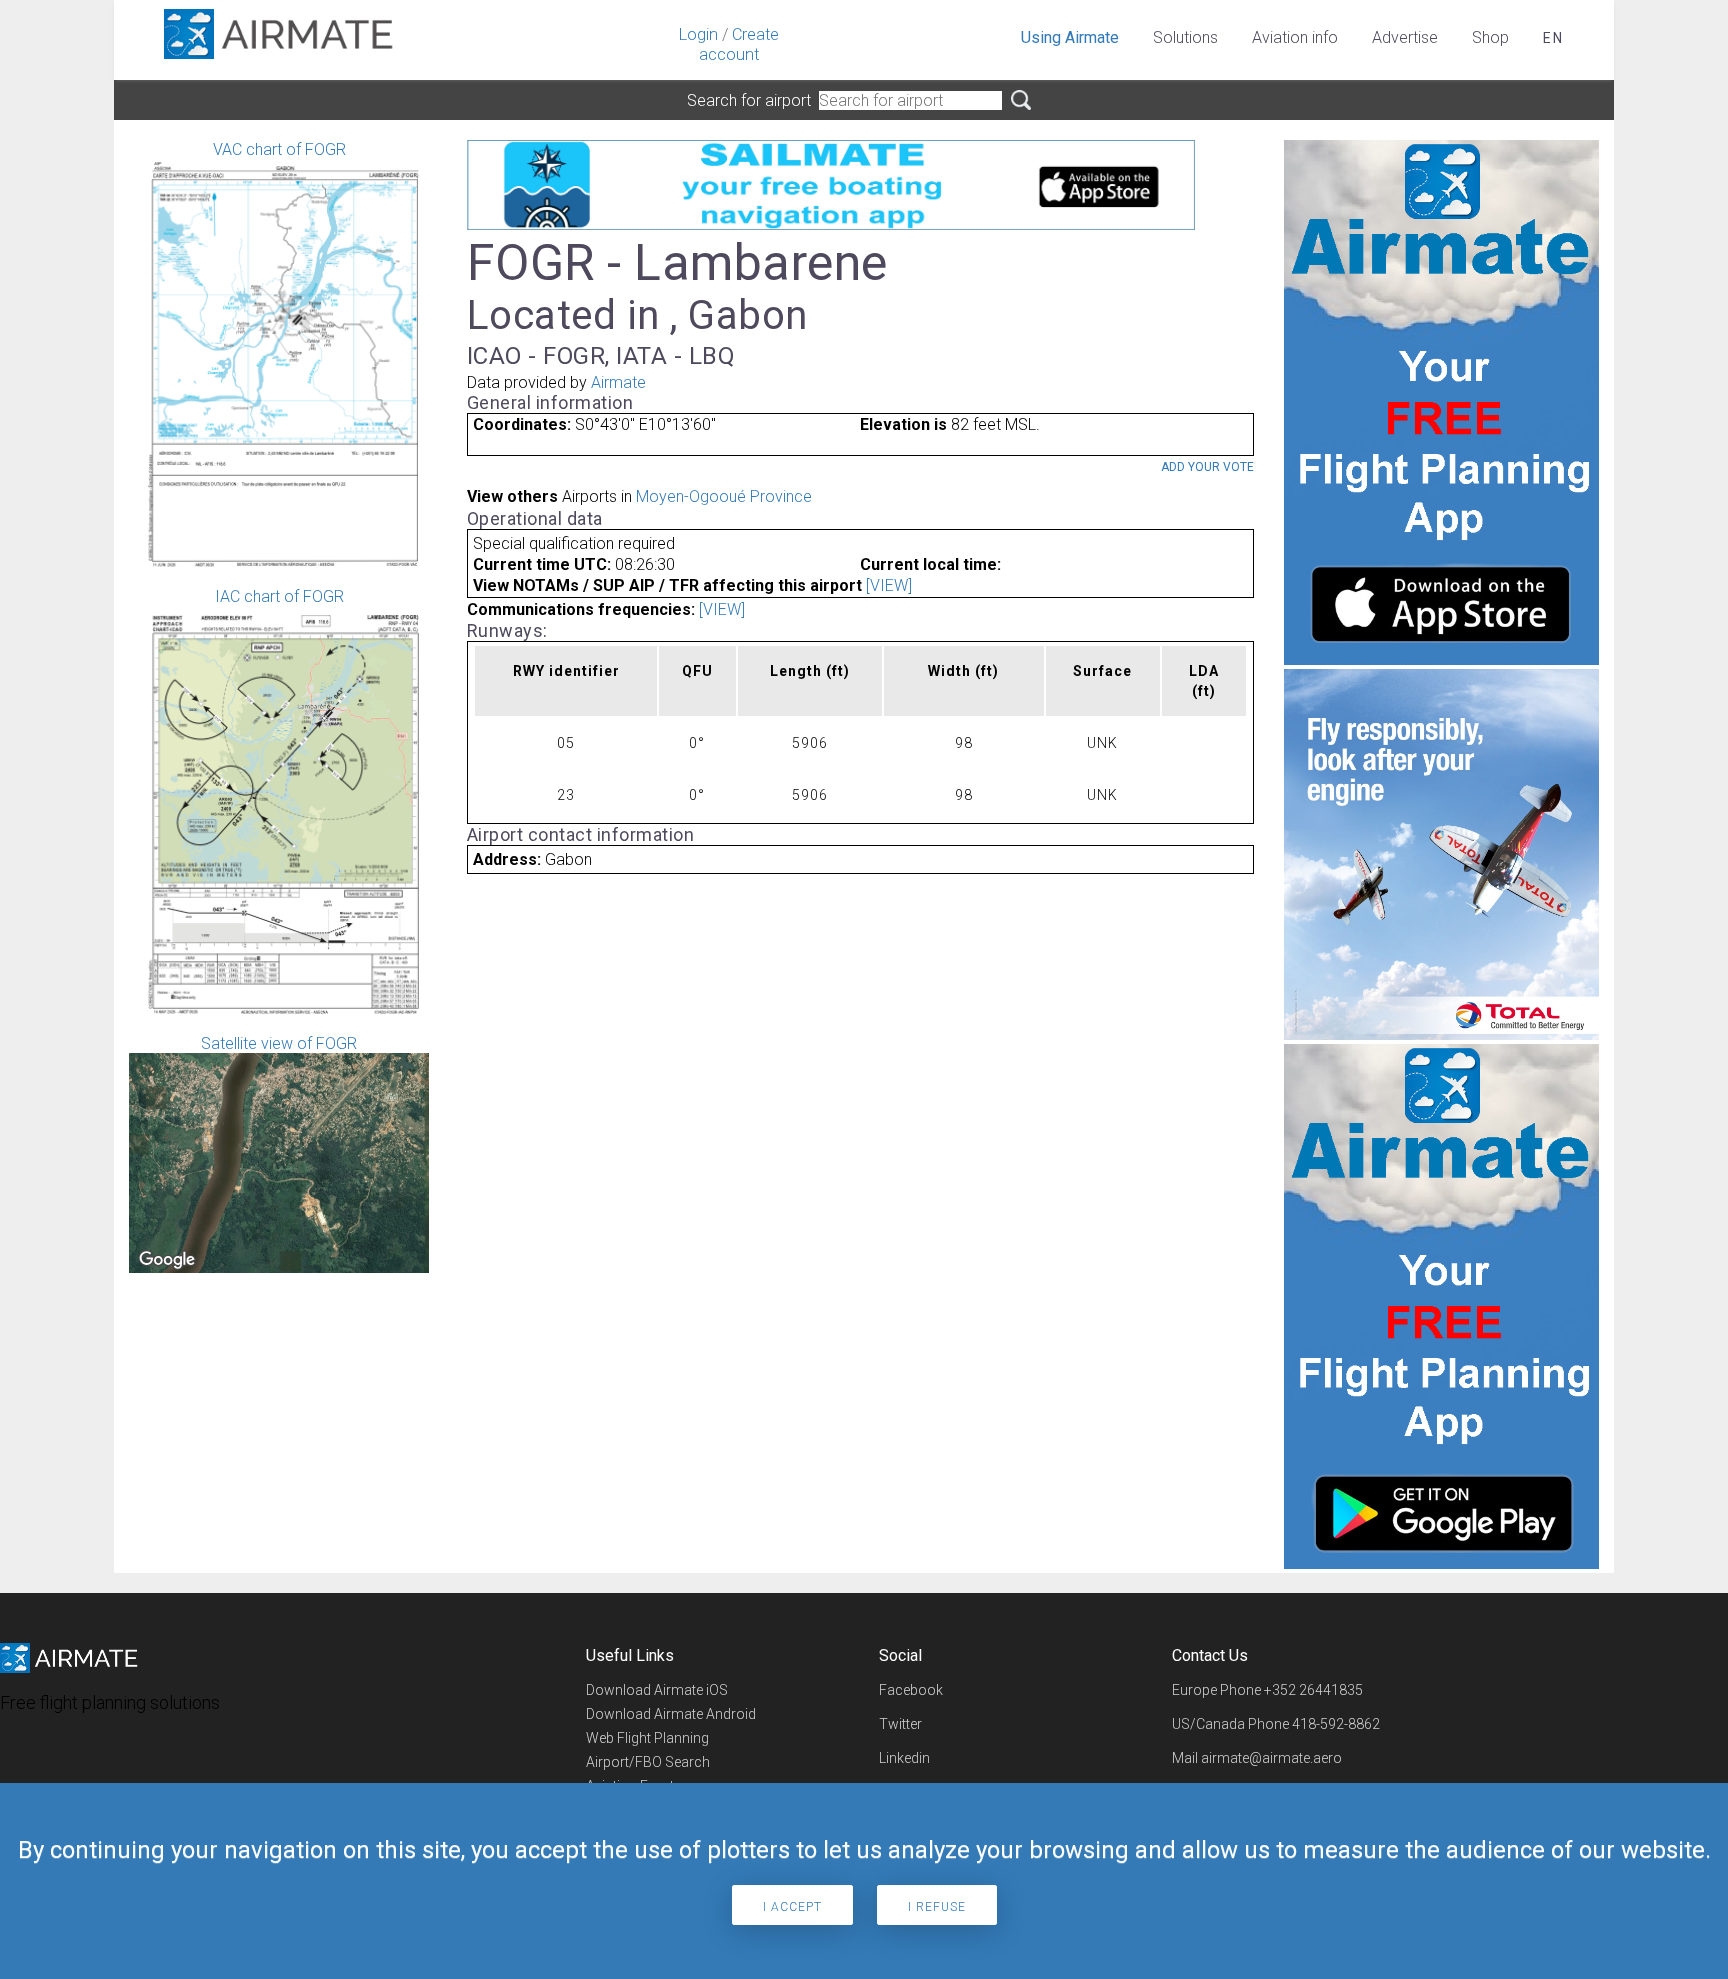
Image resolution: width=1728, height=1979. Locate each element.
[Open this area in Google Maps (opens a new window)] (167, 1260)
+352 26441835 (1313, 1690)
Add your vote (1207, 467)
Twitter (900, 1724)
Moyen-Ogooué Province (724, 496)
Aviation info (1295, 37)
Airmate (618, 382)
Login (698, 34)
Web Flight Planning (647, 1738)
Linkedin (904, 1758)
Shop (1490, 37)
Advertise (1405, 37)
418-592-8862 (1336, 1724)
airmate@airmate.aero (1271, 1758)
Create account (739, 44)
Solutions (1185, 37)
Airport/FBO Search (648, 1762)
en (1553, 38)
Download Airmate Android (671, 1714)
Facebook (911, 1690)
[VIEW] (889, 585)
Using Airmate (1070, 37)
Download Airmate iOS (657, 1690)
